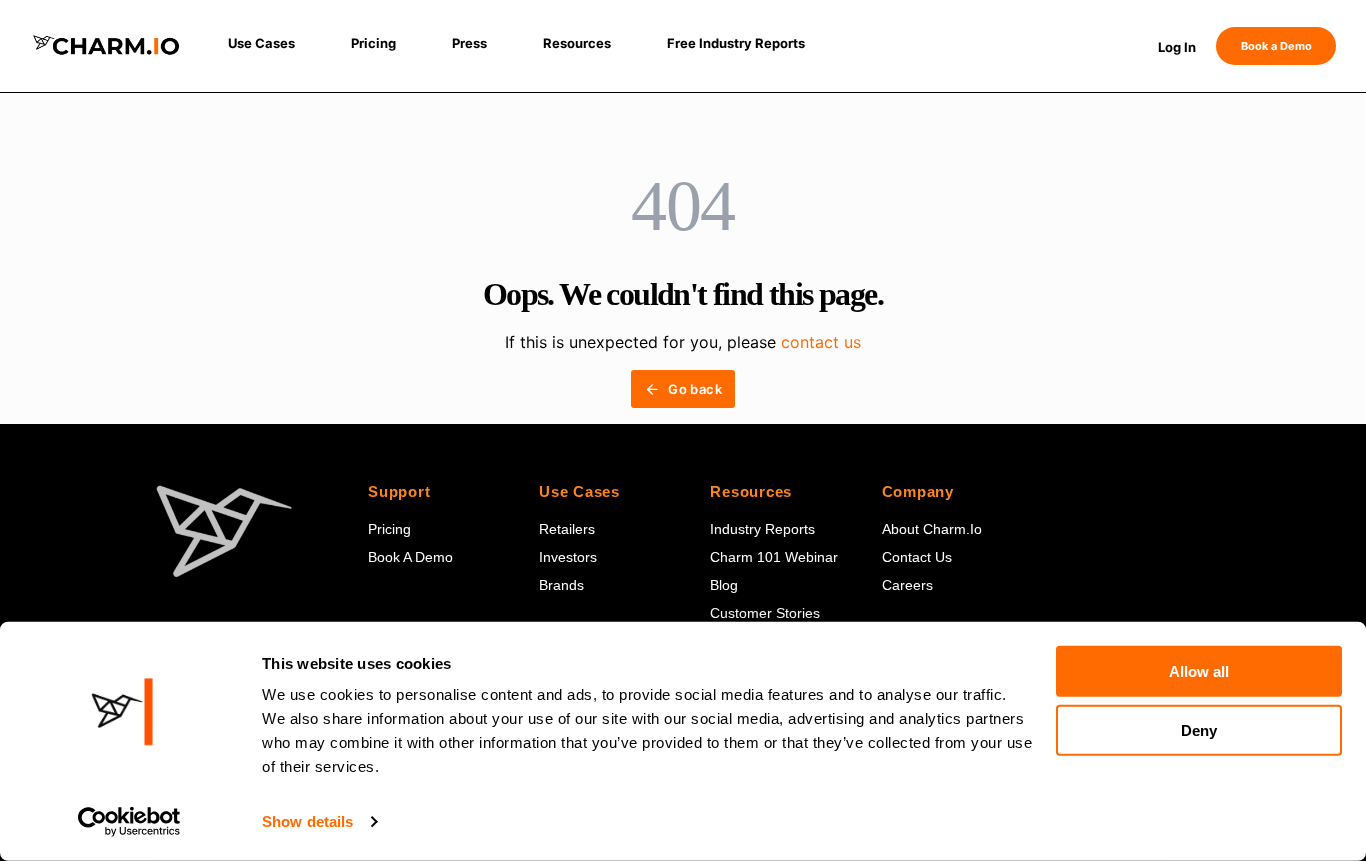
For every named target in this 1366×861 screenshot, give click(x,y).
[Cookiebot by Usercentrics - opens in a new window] (129, 822)
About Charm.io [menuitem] (932, 529)
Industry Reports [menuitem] (762, 529)
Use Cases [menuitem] (579, 491)
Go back (695, 389)
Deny (1199, 730)
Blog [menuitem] (724, 585)
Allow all (1199, 671)
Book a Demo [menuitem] (410, 557)
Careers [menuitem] (907, 585)
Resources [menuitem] (751, 491)
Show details (307, 821)
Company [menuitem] (918, 491)
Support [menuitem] (399, 491)
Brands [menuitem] (561, 585)
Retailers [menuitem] (567, 529)
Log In (1177, 47)
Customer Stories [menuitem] (765, 613)
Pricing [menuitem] (389, 529)
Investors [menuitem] (568, 557)
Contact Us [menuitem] (917, 557)
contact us (821, 342)
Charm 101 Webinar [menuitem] (774, 557)
